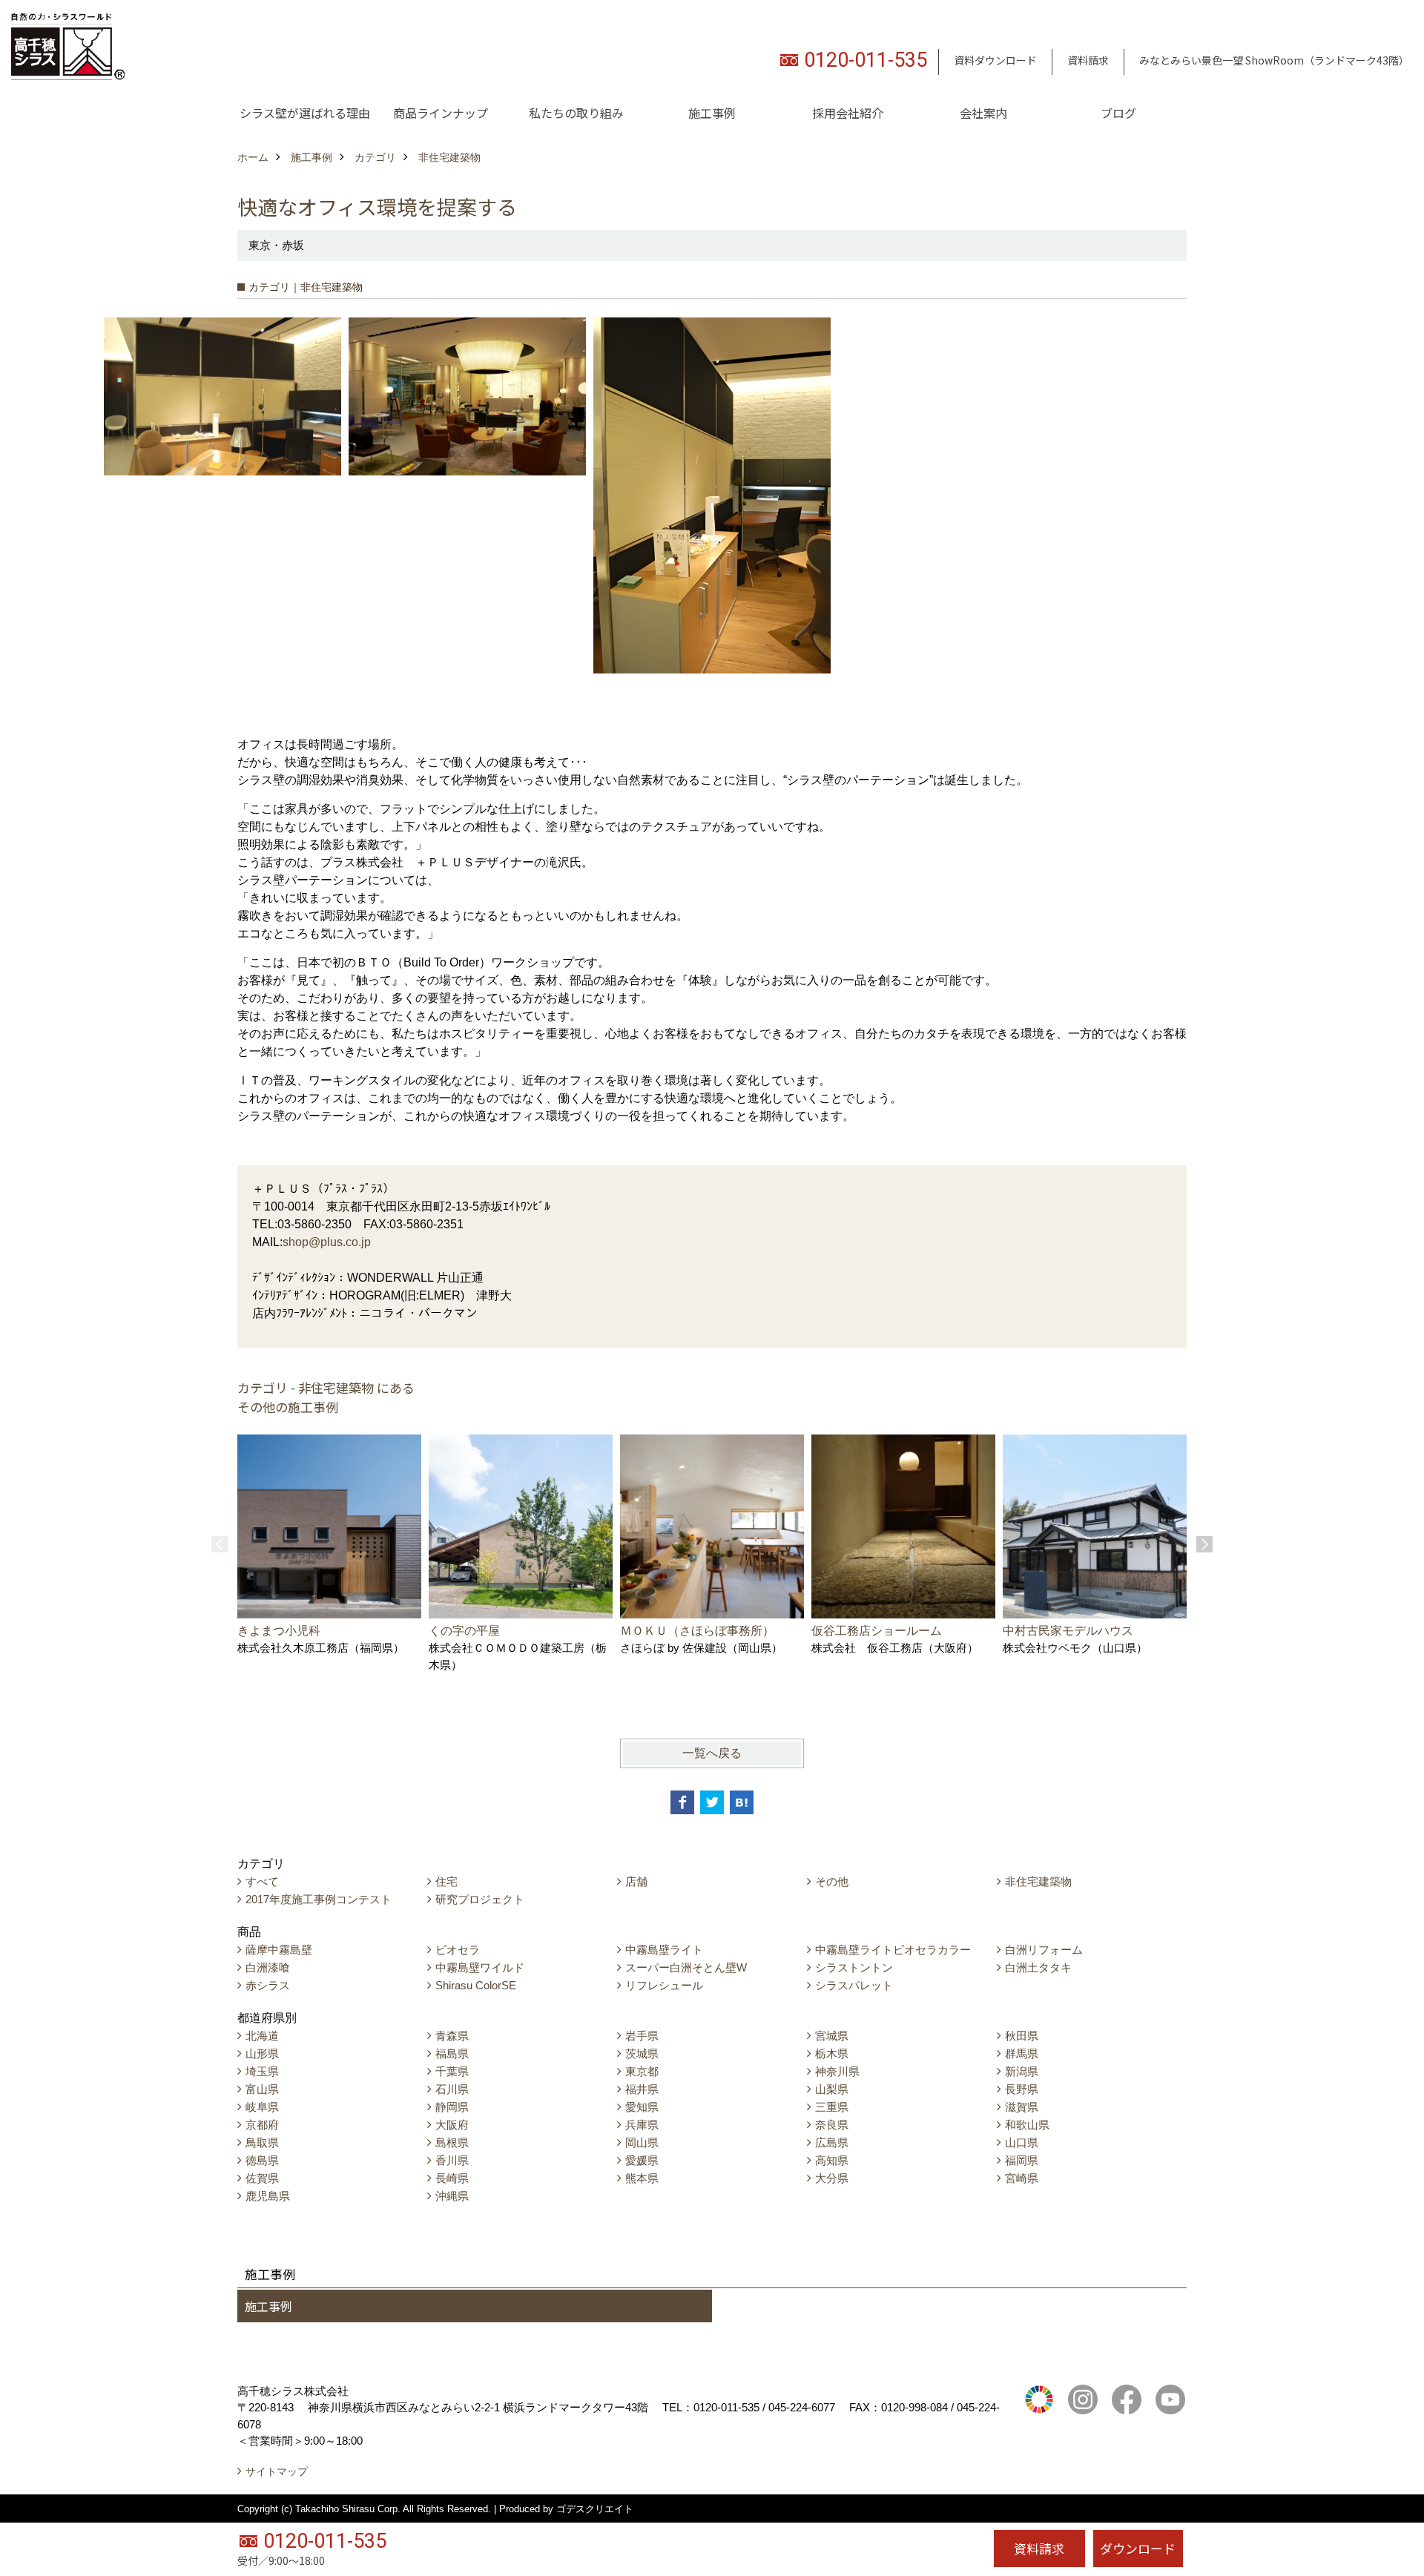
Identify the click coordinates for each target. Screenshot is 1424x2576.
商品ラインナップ (441, 113)
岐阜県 (262, 2107)
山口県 (1022, 2142)
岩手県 (642, 2036)
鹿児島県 (268, 2196)
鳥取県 (262, 2142)
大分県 (832, 2178)
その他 (832, 1881)
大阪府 (452, 2125)
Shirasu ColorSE (476, 1985)
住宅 (446, 1881)
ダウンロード (1138, 2548)
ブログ (1118, 113)
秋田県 (1022, 2036)
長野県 (1022, 2089)
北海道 (262, 2036)
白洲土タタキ (1038, 1967)
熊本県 (642, 2178)
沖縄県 (452, 2196)
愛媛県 (642, 2160)
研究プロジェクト (480, 1899)
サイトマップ (277, 2471)
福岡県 (1022, 2160)
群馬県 (1022, 2053)
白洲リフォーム (1044, 1950)
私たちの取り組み (576, 113)
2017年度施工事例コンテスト (319, 1899)
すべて (262, 1881)
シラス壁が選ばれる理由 (305, 113)
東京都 (642, 2071)
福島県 (452, 2053)
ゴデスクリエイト (595, 2509)
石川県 (452, 2089)
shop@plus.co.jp (327, 1242)
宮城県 (832, 2036)
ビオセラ (458, 1950)
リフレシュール (664, 1985)
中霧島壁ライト (664, 1950)
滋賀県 (1022, 2107)
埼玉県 (262, 2071)
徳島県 (262, 2160)
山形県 (262, 2053)
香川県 (452, 2160)
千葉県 (452, 2071)
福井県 (642, 2089)
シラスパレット (854, 1985)
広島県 (832, 2142)
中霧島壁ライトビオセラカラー (893, 1950)
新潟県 (1022, 2071)
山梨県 (832, 2089)
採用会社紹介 (848, 113)
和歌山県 (1027, 2125)
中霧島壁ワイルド (480, 1967)
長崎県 (452, 2178)
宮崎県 (1022, 2178)
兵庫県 (642, 2125)
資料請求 (1088, 60)
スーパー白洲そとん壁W (686, 1967)
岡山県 (642, 2142)
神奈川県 (837, 2071)
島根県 (452, 2142)
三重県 (832, 2107)
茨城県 (642, 2053)
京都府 (262, 2125)
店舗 (636, 1881)
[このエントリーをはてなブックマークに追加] (742, 1802)
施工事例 (712, 113)
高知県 (832, 2160)
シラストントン (854, 1967)
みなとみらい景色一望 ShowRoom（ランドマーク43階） (1274, 60)
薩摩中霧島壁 (279, 1950)
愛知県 (642, 2107)
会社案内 (983, 113)
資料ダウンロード (995, 60)
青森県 (452, 2036)
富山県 (262, 2089)
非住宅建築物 (1038, 1881)
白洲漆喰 (268, 1967)
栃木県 (832, 2053)
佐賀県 (262, 2178)
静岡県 (452, 2107)
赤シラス (268, 1985)
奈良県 (832, 2125)
